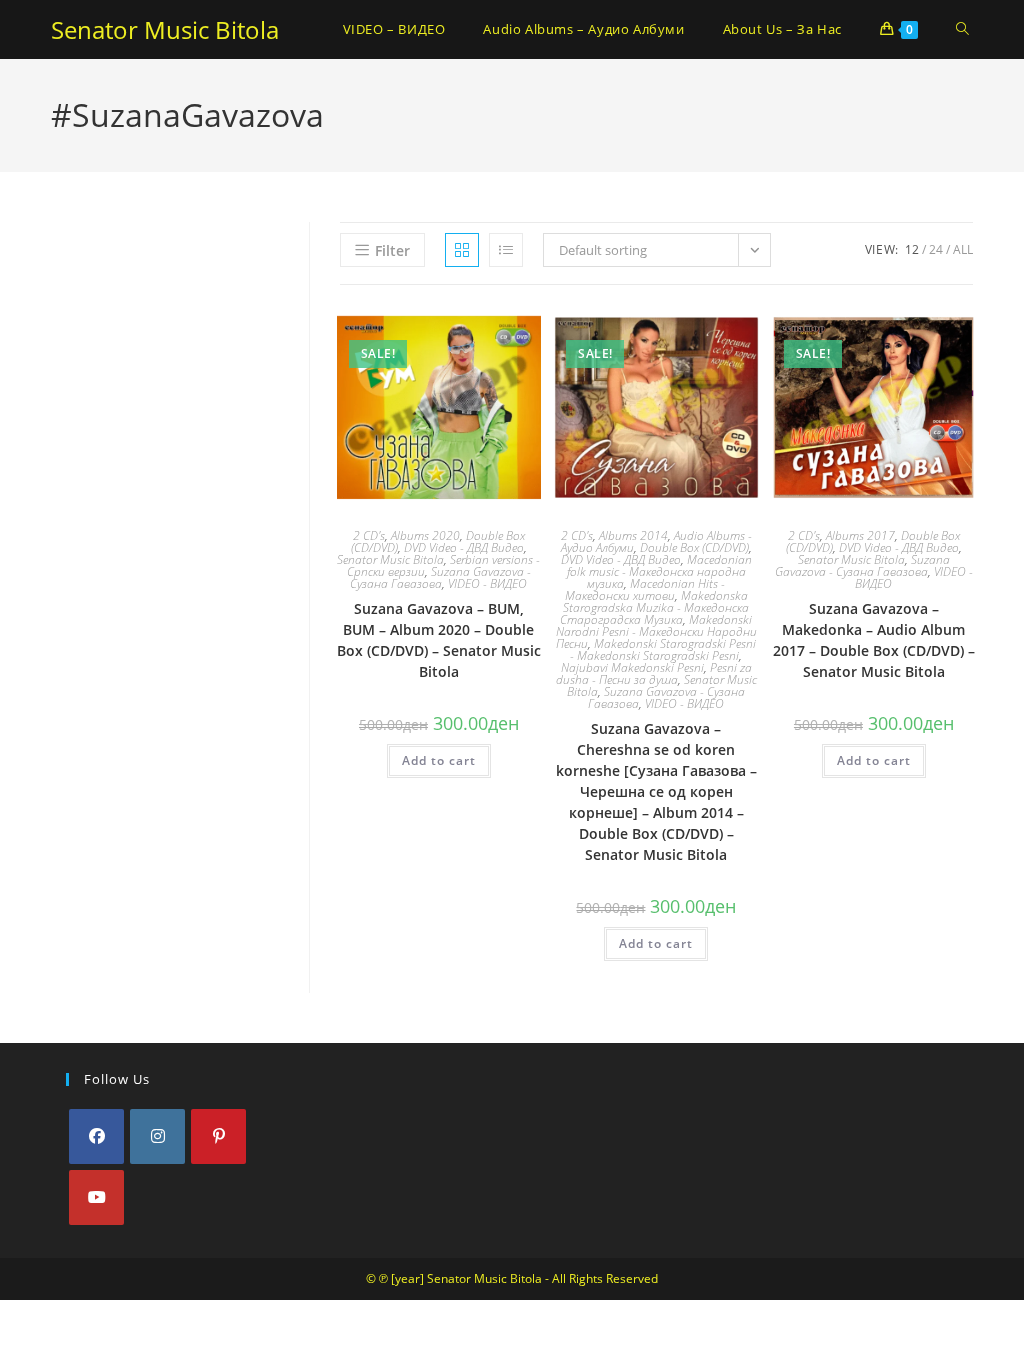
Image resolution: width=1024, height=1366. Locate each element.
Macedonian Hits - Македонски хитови (645, 589)
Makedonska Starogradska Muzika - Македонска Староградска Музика (654, 607)
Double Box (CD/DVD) (694, 547)
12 (912, 249)
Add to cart (439, 760)
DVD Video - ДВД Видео (464, 547)
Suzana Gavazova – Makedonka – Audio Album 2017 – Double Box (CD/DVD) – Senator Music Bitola (874, 640)
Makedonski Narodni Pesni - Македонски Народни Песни (656, 631)
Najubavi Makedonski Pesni (632, 667)
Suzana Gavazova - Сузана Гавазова (440, 577)
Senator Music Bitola (165, 29)
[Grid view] (462, 250)
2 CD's (369, 535)
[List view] (506, 250)
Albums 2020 (425, 535)
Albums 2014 (633, 535)
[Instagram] (157, 1136)
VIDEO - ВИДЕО (487, 583)
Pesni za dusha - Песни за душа (654, 673)
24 (936, 249)
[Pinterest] (218, 1136)
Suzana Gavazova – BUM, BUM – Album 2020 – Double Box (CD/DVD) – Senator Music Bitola (439, 640)
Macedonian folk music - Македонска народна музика (659, 571)
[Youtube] (96, 1197)
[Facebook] (96, 1136)
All (963, 249)
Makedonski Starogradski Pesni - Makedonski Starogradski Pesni (663, 649)
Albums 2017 (860, 535)
